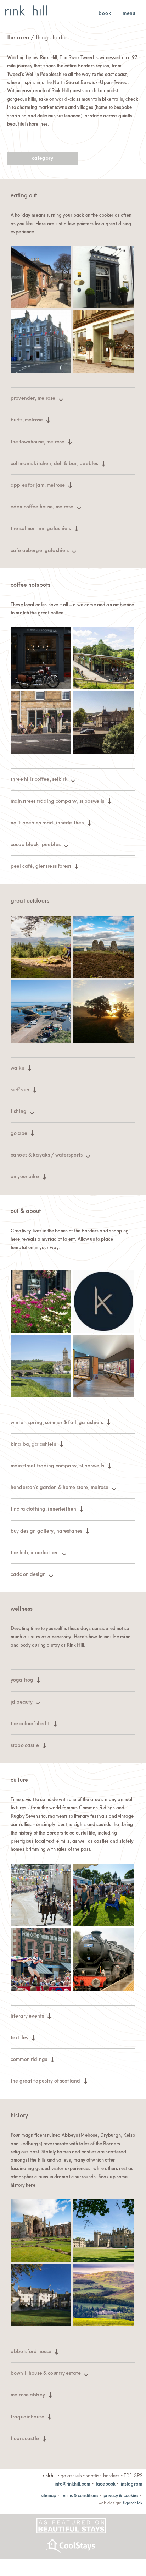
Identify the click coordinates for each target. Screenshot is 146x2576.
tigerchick (133, 2502)
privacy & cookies (121, 2495)
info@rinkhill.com (72, 2483)
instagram (132, 2483)
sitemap (49, 2495)
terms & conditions (80, 2495)
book (105, 13)
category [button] (43, 157)
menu (129, 13)
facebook (106, 2483)
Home (26, 10)
